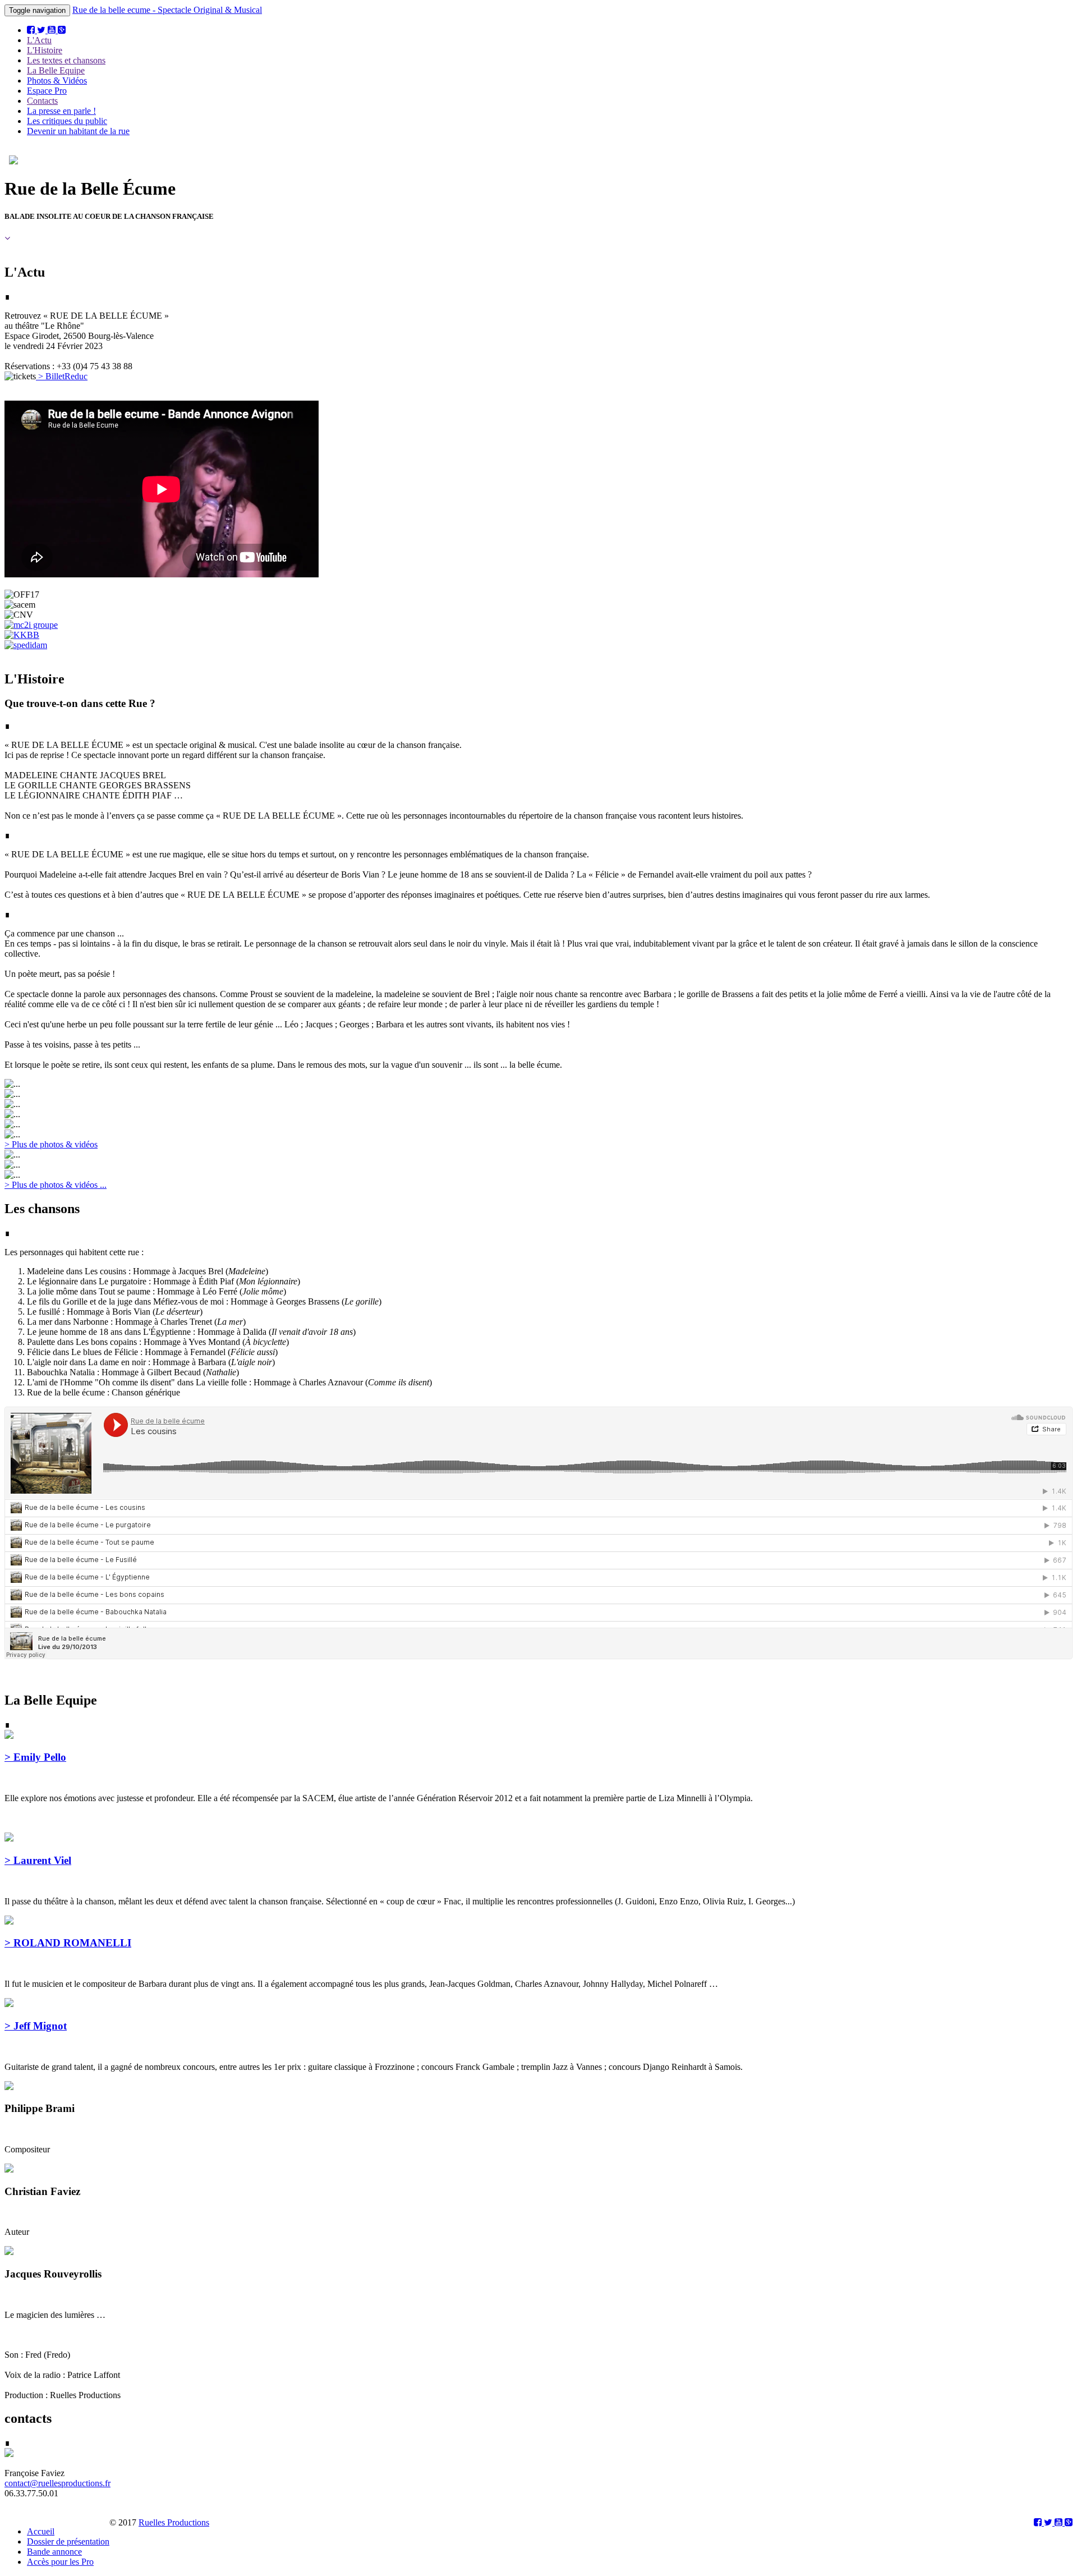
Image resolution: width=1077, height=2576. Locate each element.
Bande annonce (54, 2552)
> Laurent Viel (38, 1860)
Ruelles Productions (174, 2522)
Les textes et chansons (66, 60)
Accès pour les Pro (60, 2562)
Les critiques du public (67, 121)
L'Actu (39, 40)
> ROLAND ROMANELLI (68, 1943)
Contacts (42, 101)
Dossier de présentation (68, 2541)
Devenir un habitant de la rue (78, 131)
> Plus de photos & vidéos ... (56, 1185)
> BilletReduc (62, 376)
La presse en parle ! (61, 111)
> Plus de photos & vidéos (51, 1144)
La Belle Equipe (56, 70)
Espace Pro (47, 91)
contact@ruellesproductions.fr (57, 2483)
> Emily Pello (35, 1757)
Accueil (41, 2531)
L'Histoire (45, 50)
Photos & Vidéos (57, 81)
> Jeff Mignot (36, 2026)
